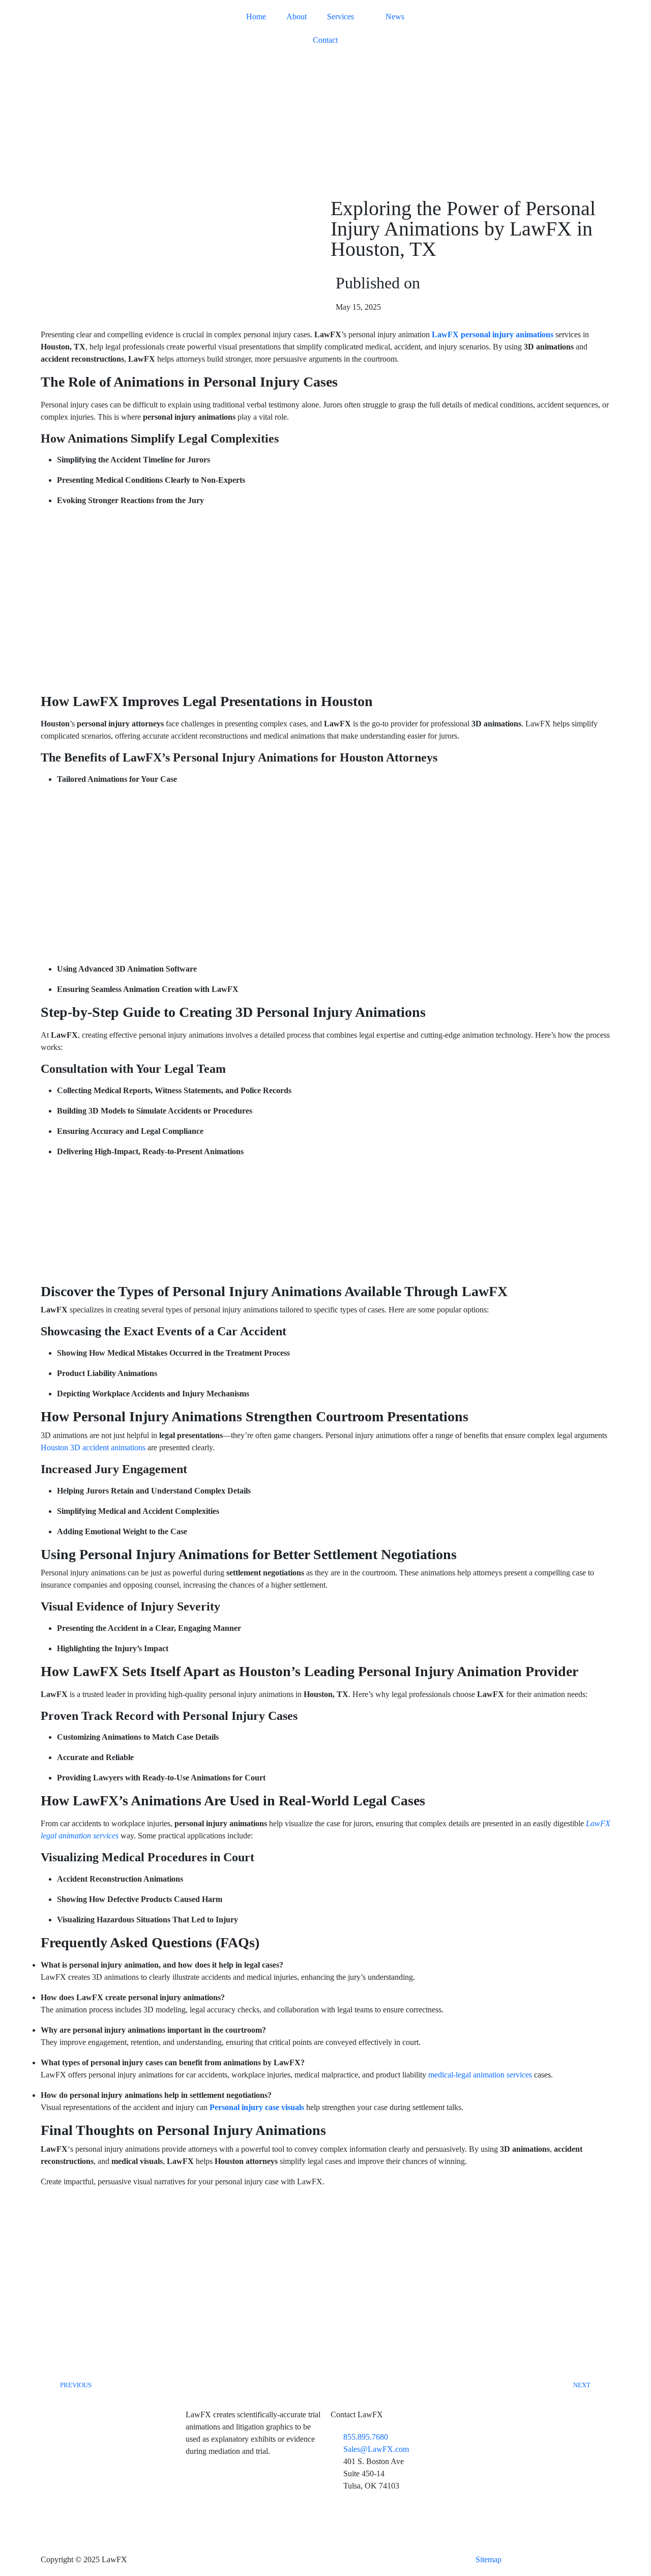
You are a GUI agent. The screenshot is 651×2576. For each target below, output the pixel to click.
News (395, 17)
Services (341, 17)
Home (256, 17)
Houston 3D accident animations (93, 1447)
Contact (325, 40)
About (297, 17)
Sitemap (489, 2559)
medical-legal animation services (480, 2075)
